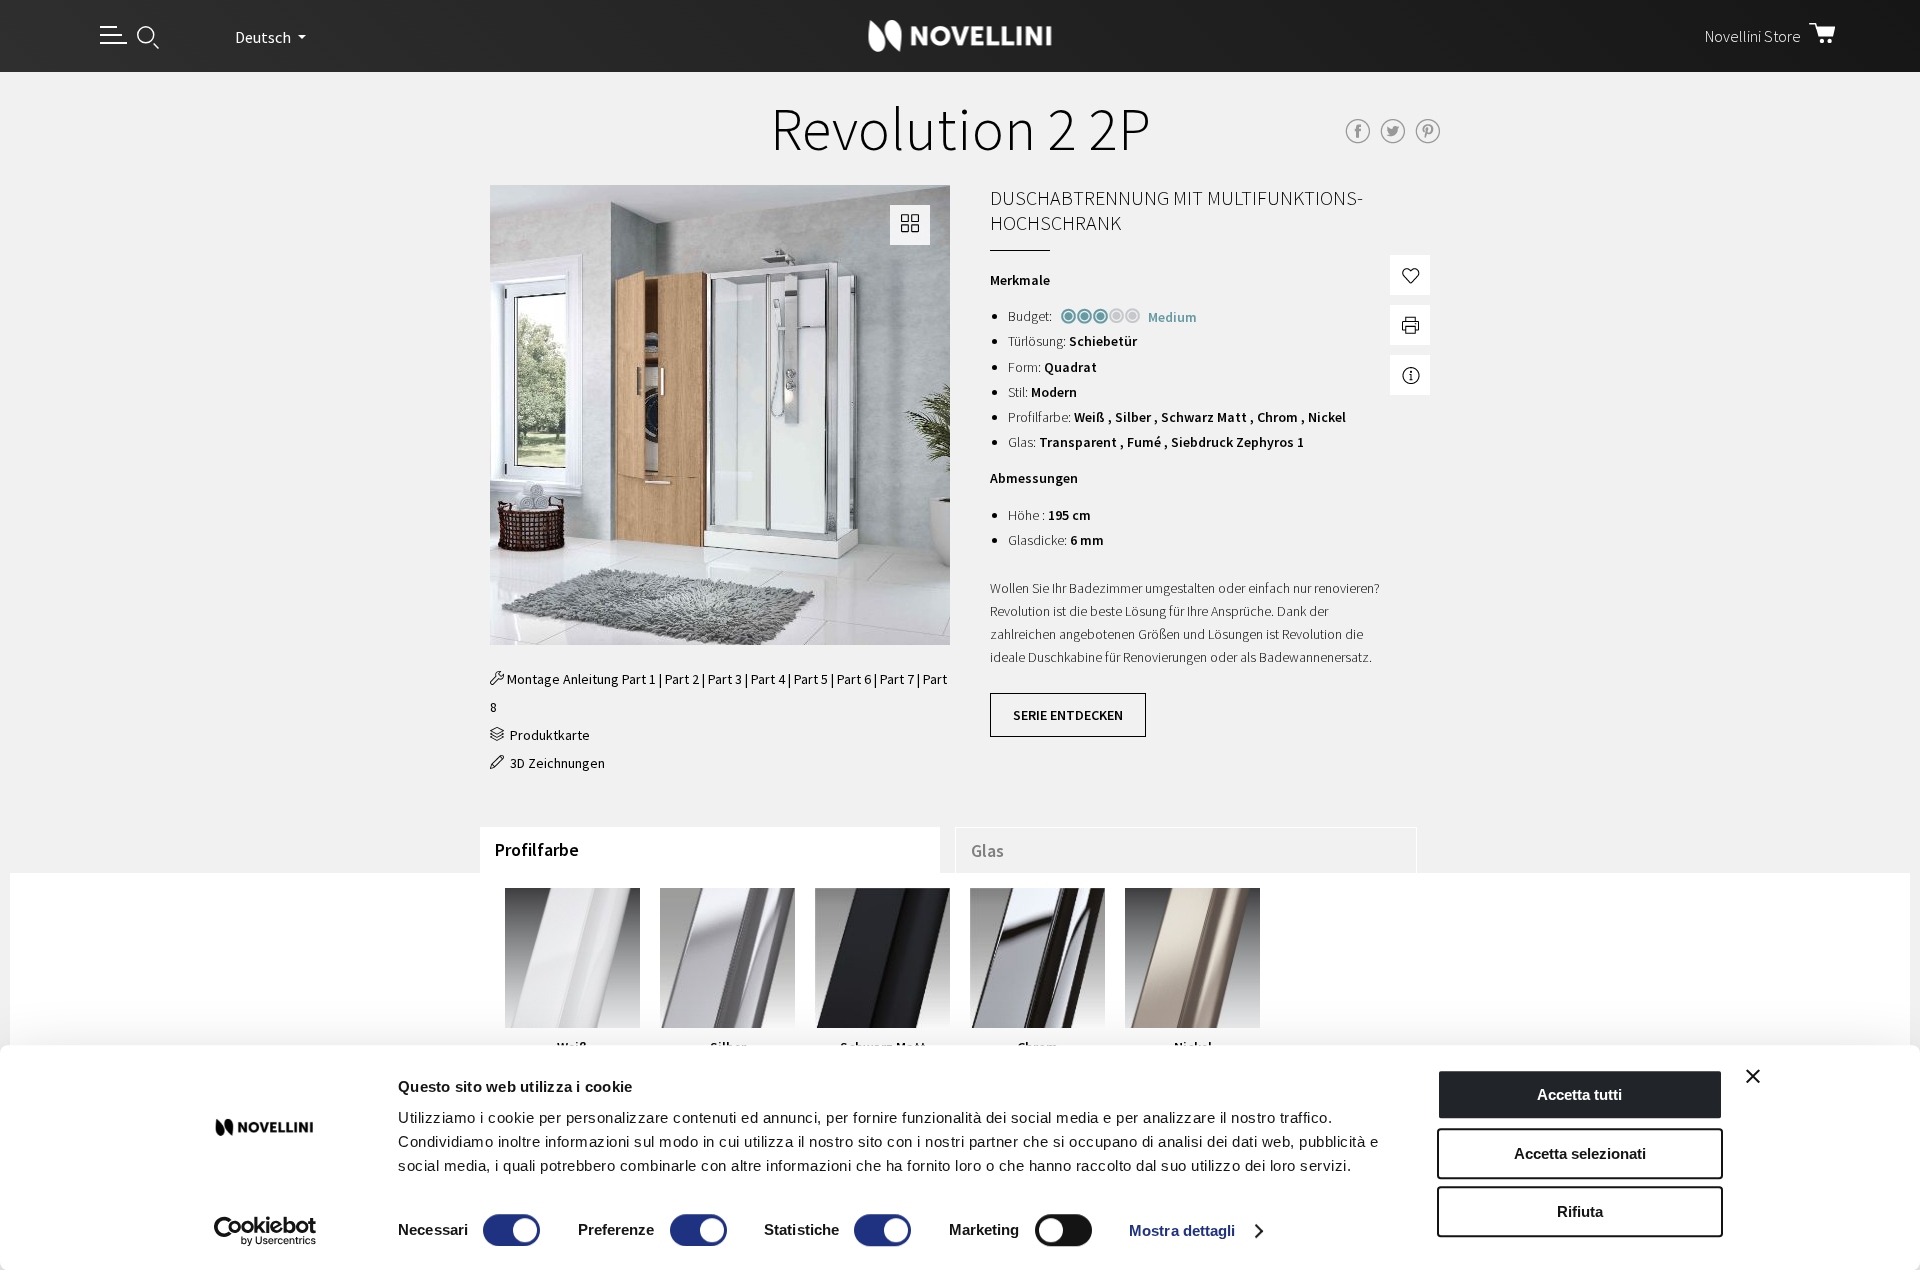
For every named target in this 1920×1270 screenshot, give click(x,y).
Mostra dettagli (1182, 1230)
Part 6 (854, 679)
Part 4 (768, 679)
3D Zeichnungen (554, 763)
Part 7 (897, 679)
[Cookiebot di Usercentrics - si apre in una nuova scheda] (265, 1231)
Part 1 (639, 679)
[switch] (698, 1230)
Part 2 (682, 679)
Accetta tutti (1579, 1094)
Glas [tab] (987, 850)
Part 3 (725, 679)
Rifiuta (1580, 1211)
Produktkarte (547, 735)
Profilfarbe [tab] (537, 849)
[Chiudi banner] (1753, 1076)
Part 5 (811, 679)
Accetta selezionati (1580, 1153)
